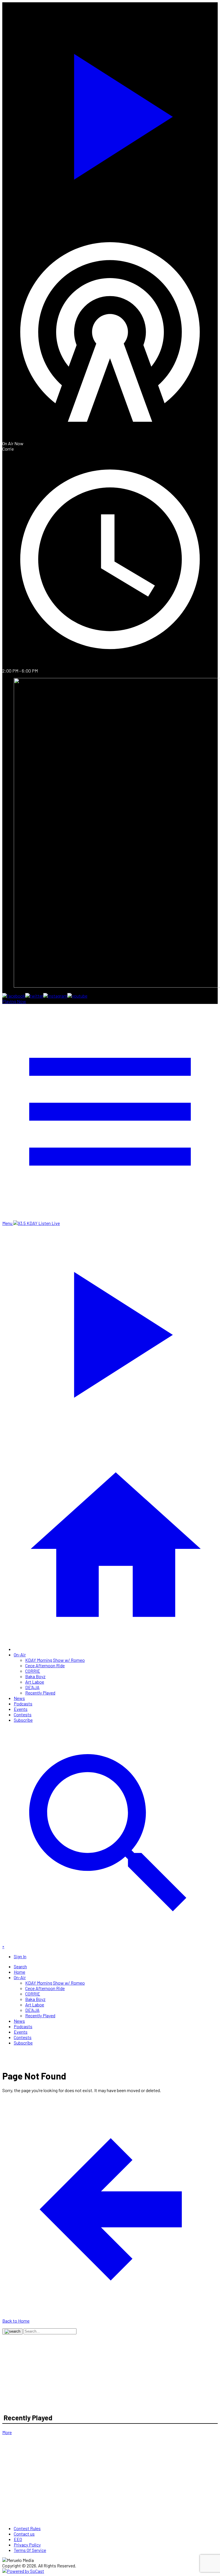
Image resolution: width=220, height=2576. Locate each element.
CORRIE (33, 1671)
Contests (23, 1714)
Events (21, 1709)
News (19, 1698)
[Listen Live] (110, 113)
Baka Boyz (35, 1676)
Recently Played (40, 1693)
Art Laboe (35, 1682)
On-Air (20, 1655)
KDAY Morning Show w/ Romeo (55, 1660)
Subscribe (23, 1720)
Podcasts (23, 1704)
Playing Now (14, 1001)
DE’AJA (32, 1687)
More (7, 2432)
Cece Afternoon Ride (45, 1665)
